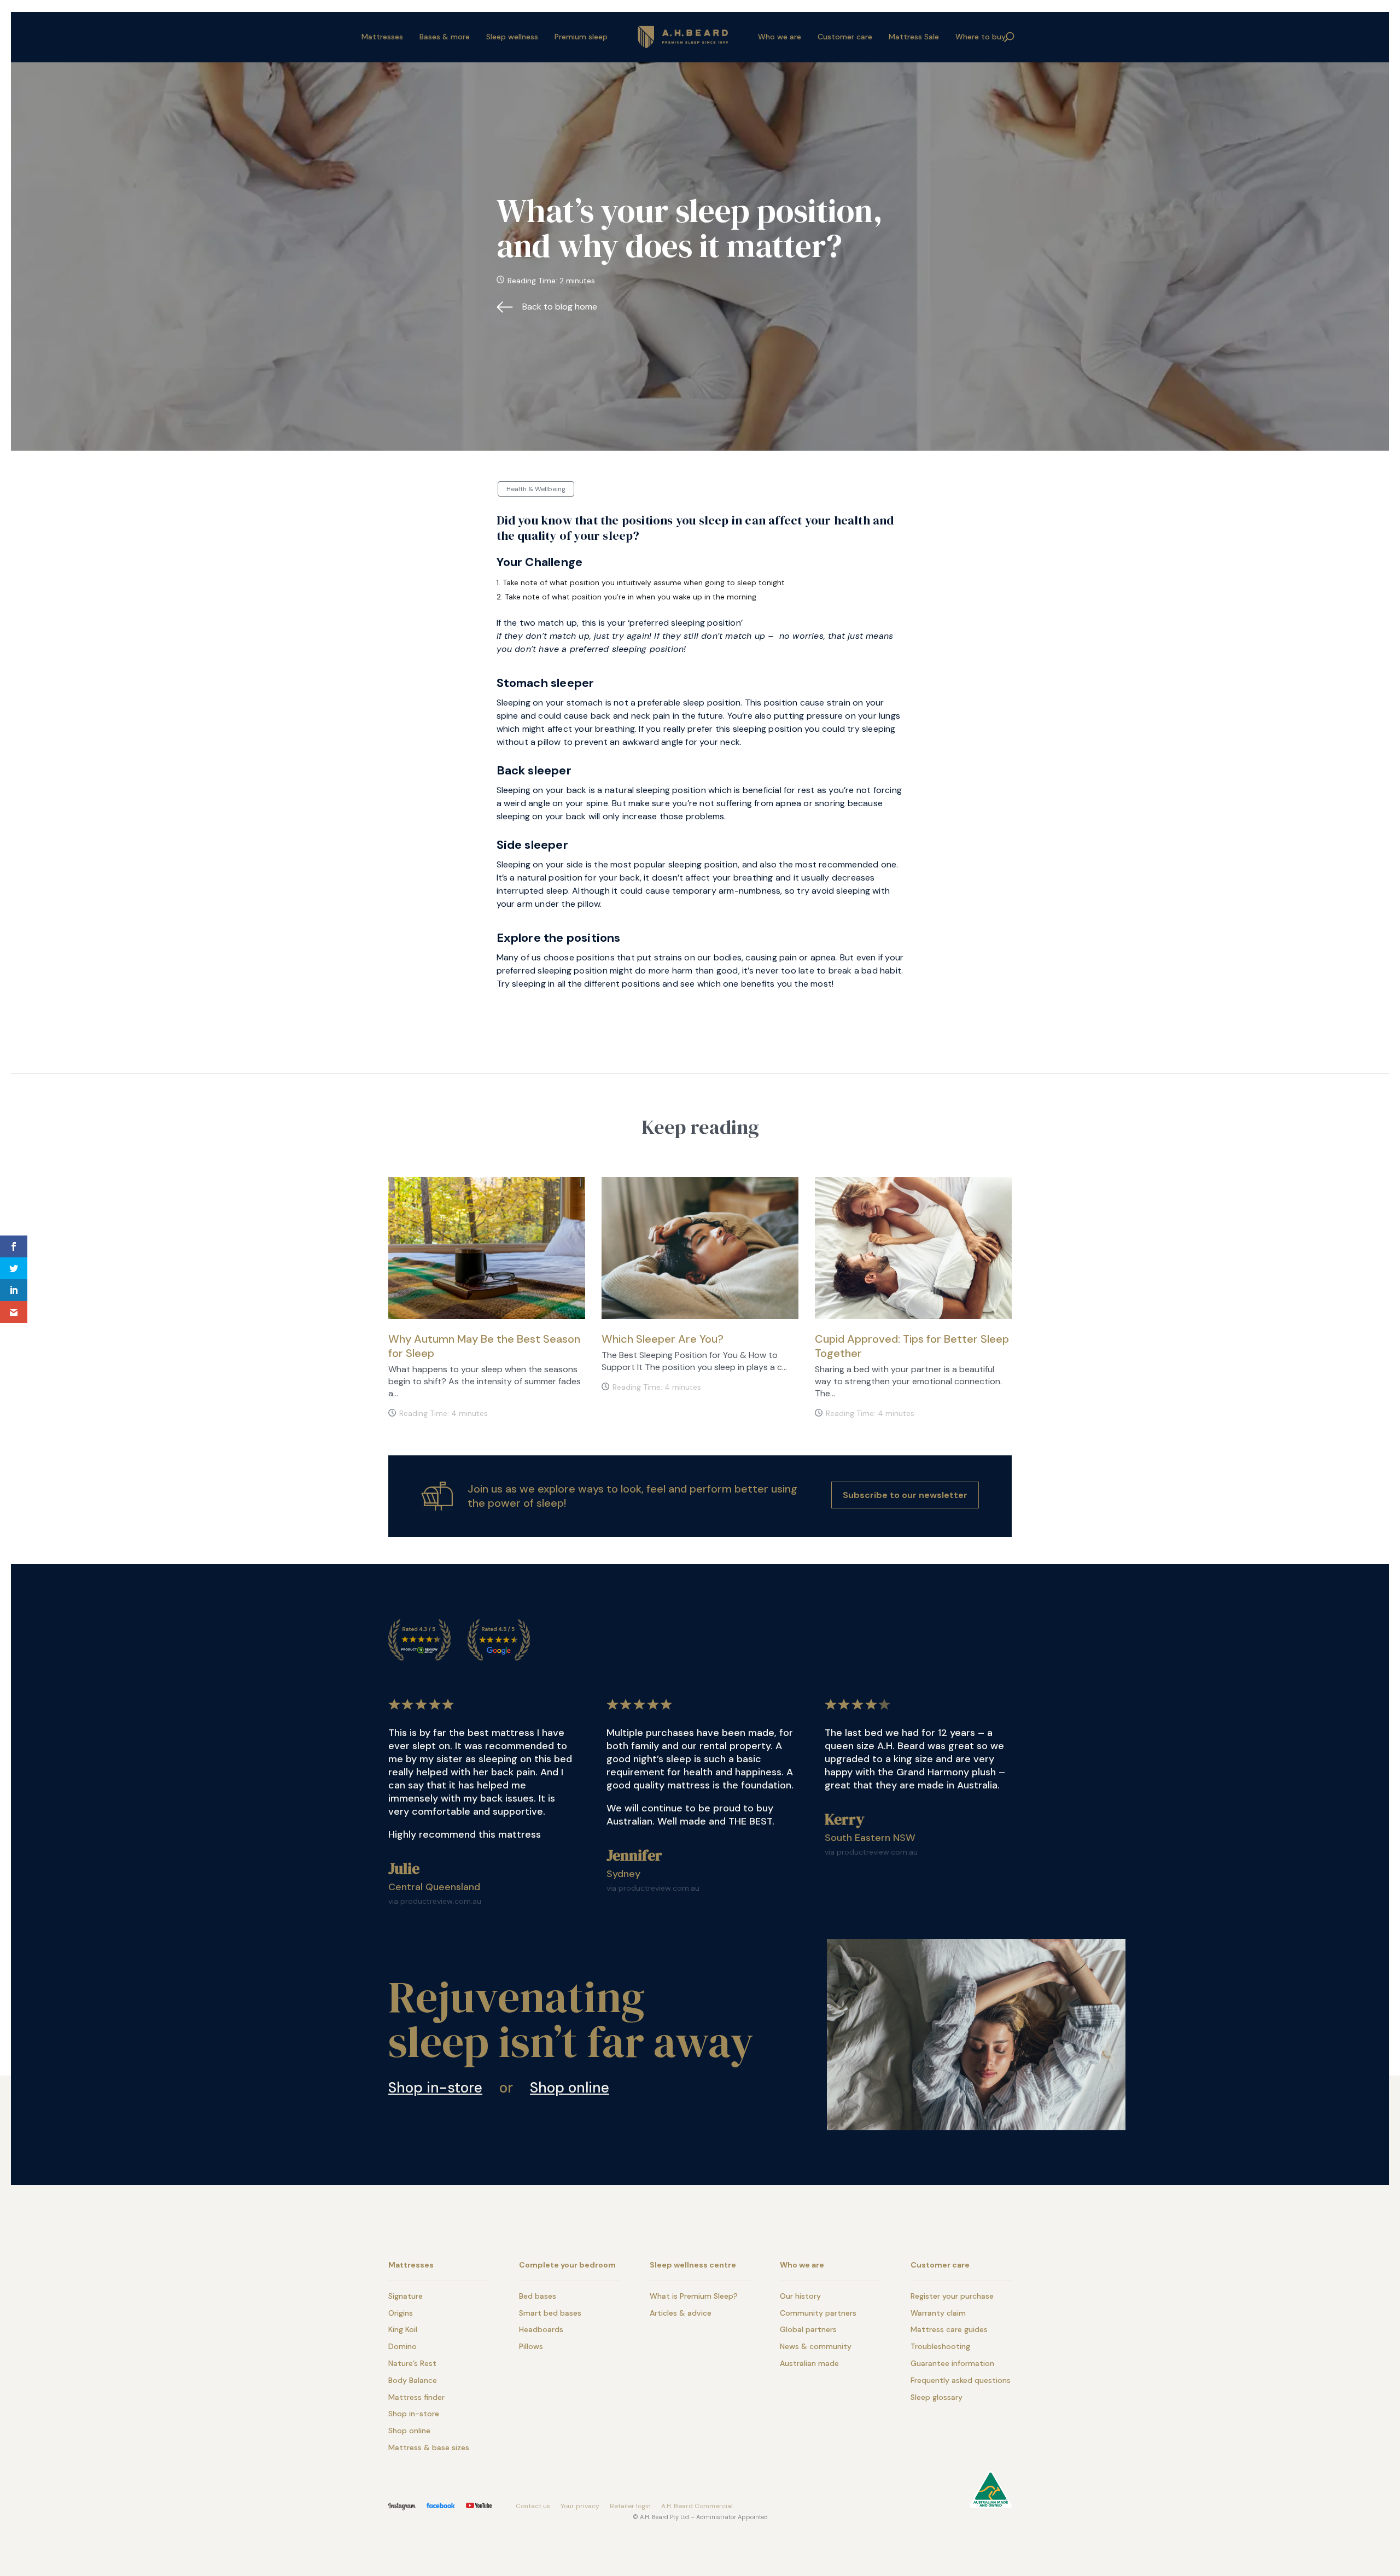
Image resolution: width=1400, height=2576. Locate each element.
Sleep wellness (512, 37)
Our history (800, 2296)
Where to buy (981, 37)
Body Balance (413, 2380)
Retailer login (630, 2506)
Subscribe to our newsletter (905, 1495)
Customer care (845, 37)
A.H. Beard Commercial (697, 2506)
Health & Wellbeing (536, 489)
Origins (401, 2313)
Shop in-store (435, 2088)
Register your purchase (952, 2296)
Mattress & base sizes (429, 2447)
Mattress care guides (949, 2329)
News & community (816, 2346)
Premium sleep (581, 37)
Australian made (809, 2363)
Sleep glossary (937, 2397)
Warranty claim (938, 2313)
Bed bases (538, 2296)
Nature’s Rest (412, 2363)
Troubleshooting (940, 2346)
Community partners (818, 2313)
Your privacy (580, 2506)
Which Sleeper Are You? (663, 1339)
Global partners (808, 2329)
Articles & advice (681, 2313)
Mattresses (382, 37)
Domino (402, 2346)
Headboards (541, 2329)
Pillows (531, 2346)
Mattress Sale (914, 37)
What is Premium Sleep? (694, 2296)
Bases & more (445, 37)
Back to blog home (560, 307)
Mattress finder (416, 2397)
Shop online (570, 2088)
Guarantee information (952, 2363)
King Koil (403, 2329)
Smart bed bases (550, 2313)
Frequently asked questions (961, 2380)
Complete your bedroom (567, 2265)
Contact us (533, 2506)
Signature (406, 2296)
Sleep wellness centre (693, 2265)
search (1010, 37)
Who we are (780, 37)
